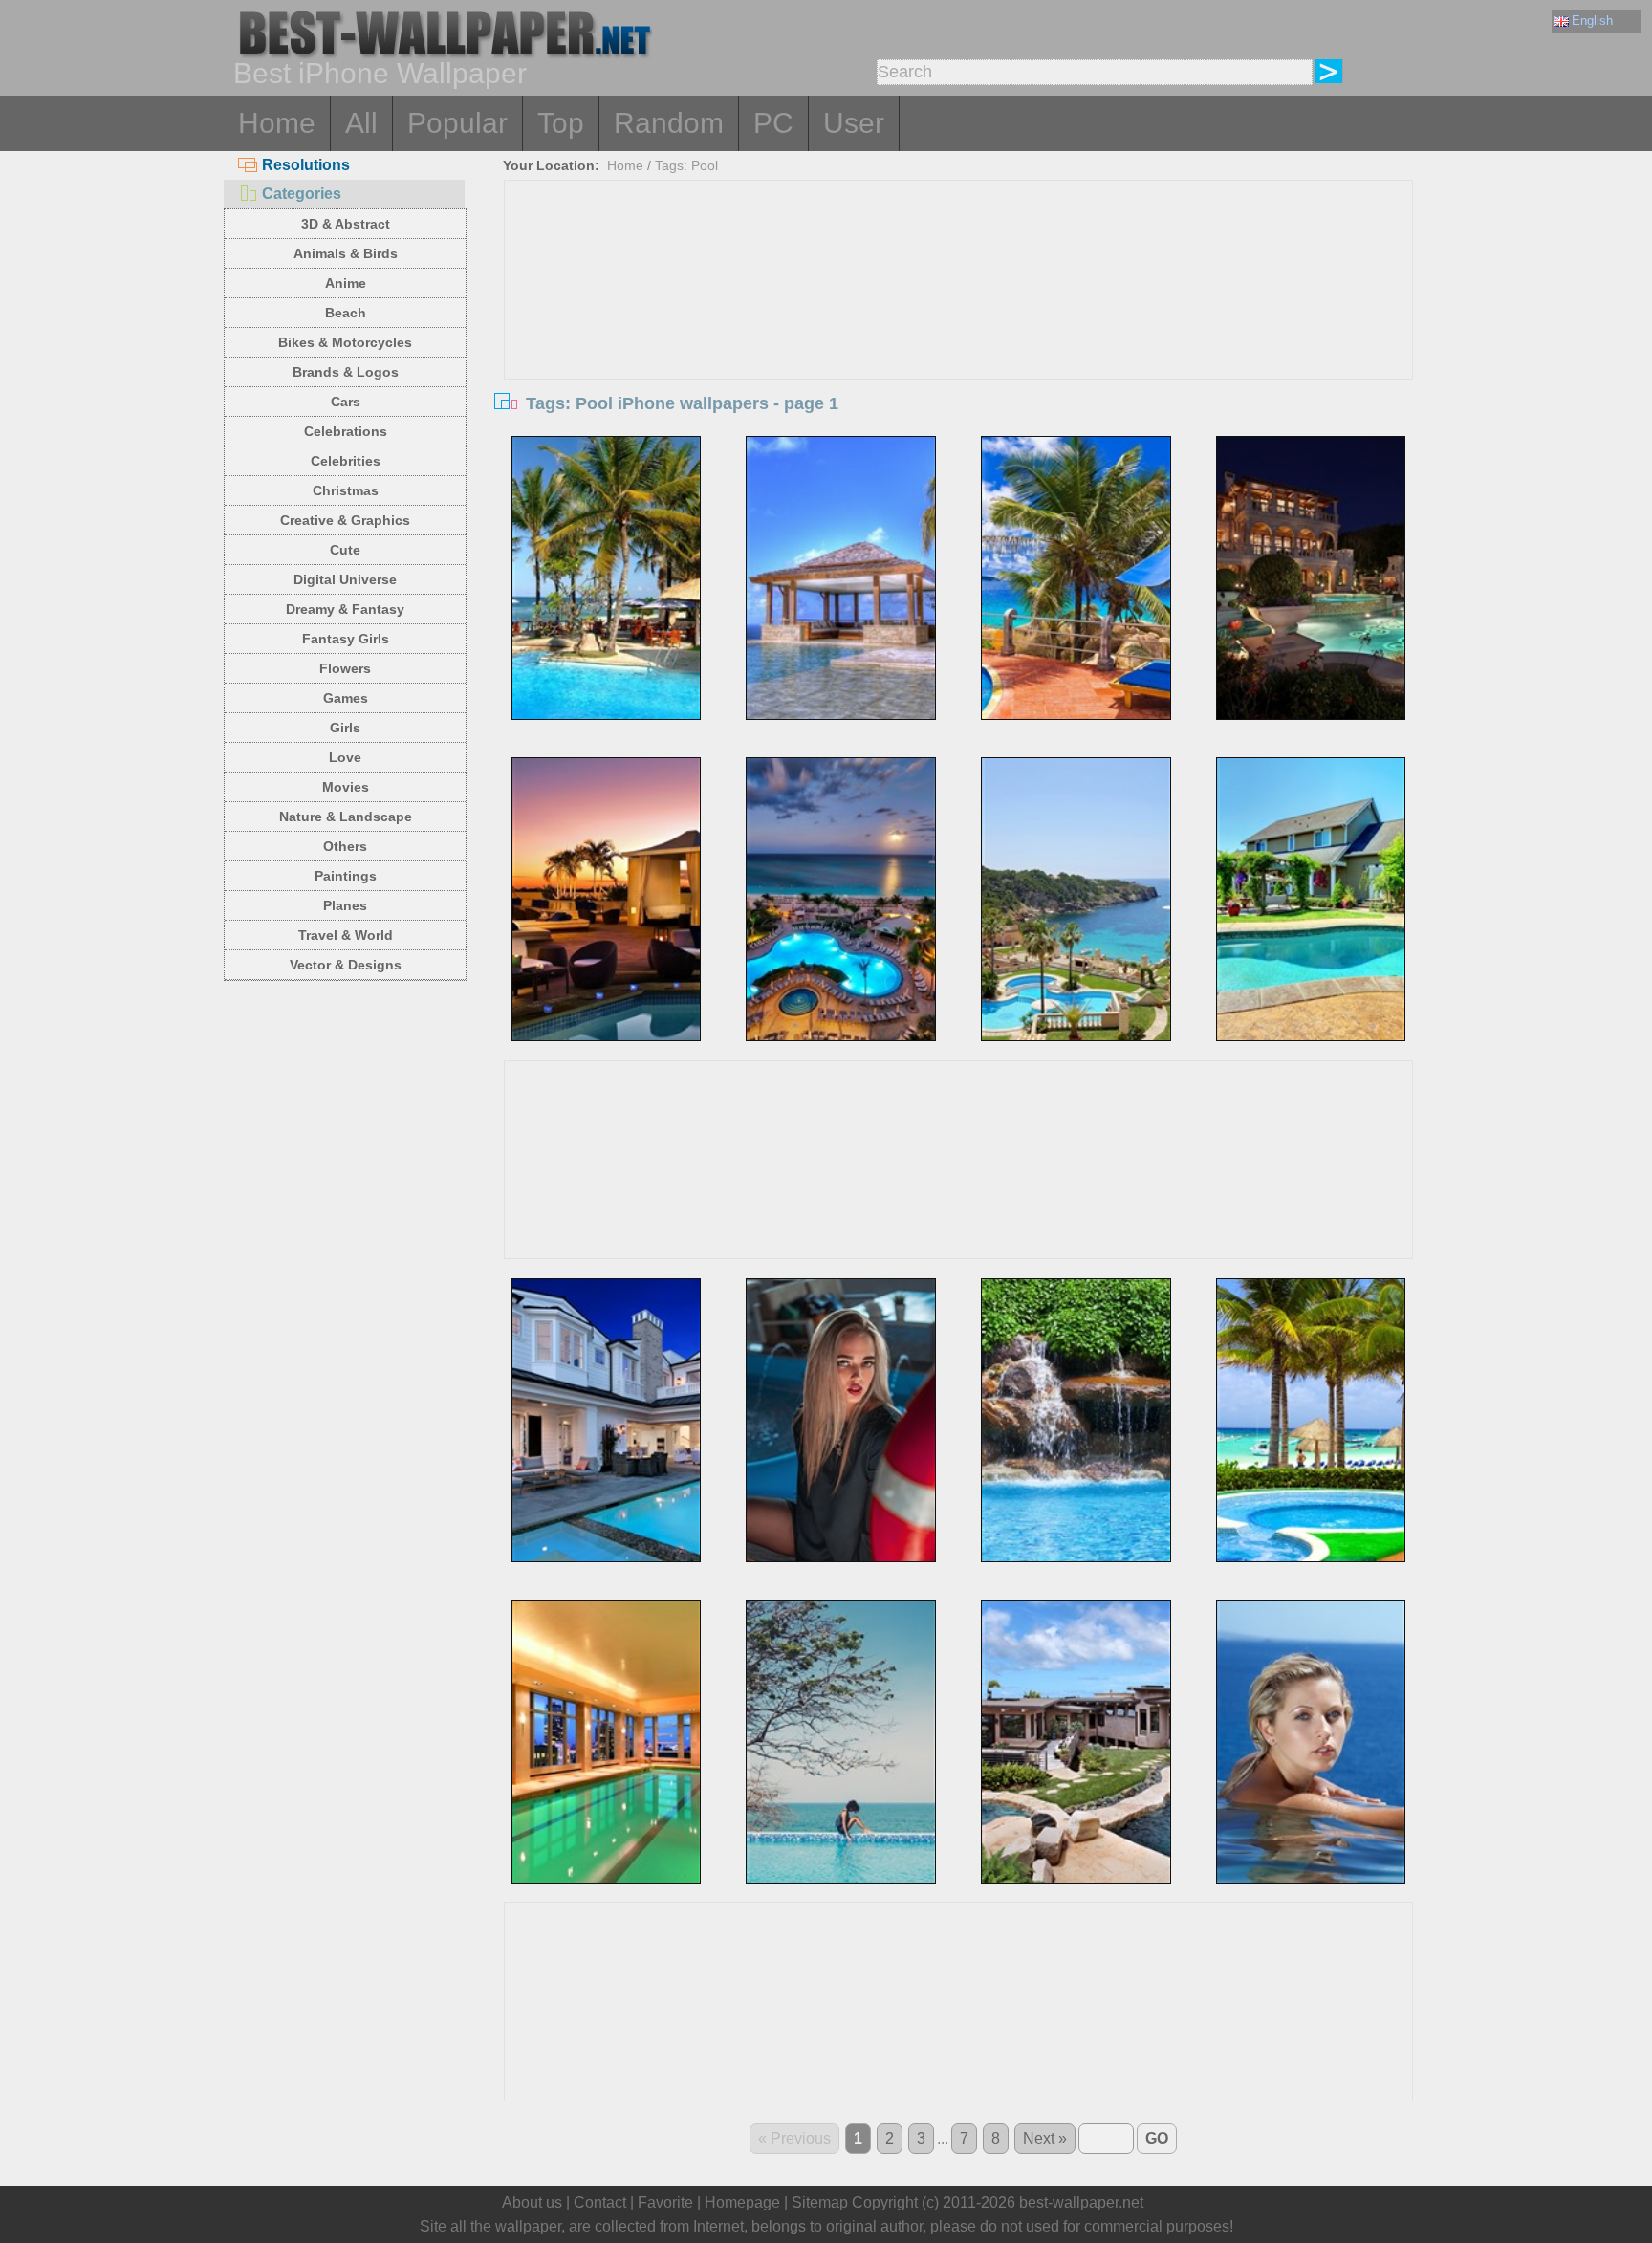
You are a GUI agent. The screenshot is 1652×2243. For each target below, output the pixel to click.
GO (1157, 2138)
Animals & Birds (346, 253)
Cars (346, 402)
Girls (345, 728)
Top (561, 123)
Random (669, 123)
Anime (346, 283)
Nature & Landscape (346, 817)
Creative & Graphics (345, 520)
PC (773, 123)
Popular (457, 123)
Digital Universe (345, 579)
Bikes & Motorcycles (345, 342)
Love (345, 757)
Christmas (346, 490)
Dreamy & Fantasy (345, 609)
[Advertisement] (959, 324)
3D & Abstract (346, 224)
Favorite (665, 2202)
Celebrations (346, 431)
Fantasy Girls (346, 639)
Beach (346, 313)
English (1592, 21)
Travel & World (346, 935)
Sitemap (820, 2202)
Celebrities (346, 461)
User (854, 123)
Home (277, 123)
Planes (345, 905)
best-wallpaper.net (1081, 2202)
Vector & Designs (346, 965)
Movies (346, 787)
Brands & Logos (346, 372)
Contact (600, 2202)
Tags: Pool (686, 165)
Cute (345, 550)
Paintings (346, 876)
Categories (302, 194)
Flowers (345, 668)
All (361, 123)
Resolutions (306, 165)
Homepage (742, 2202)
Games (346, 698)
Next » (1045, 2138)
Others (345, 846)
